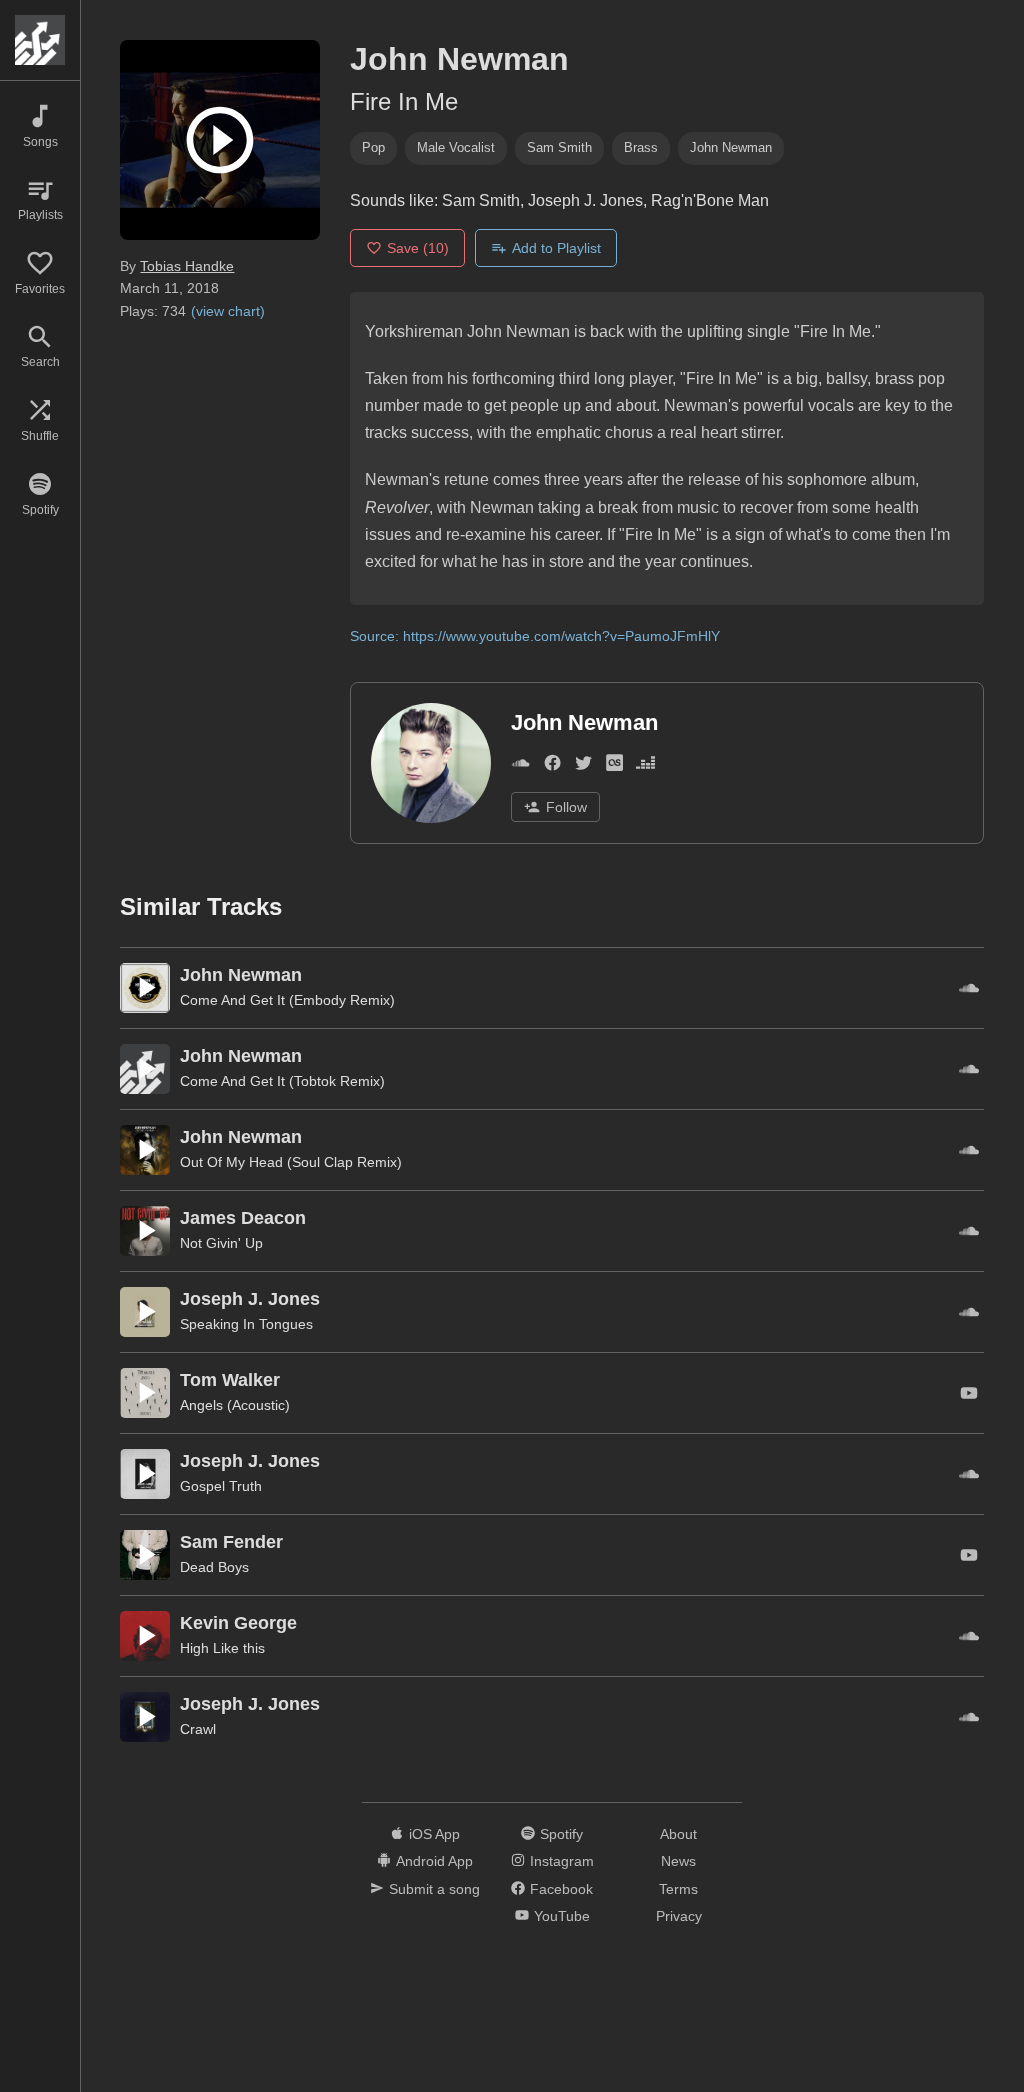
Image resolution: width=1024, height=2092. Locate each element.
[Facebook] (552, 766)
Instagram (562, 1861)
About (678, 1834)
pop (373, 147)
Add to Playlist (556, 248)
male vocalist (456, 147)
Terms (678, 1889)
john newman (731, 147)
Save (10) (418, 248)
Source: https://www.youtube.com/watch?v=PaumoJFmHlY (535, 636)
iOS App (434, 1834)
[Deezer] (645, 766)
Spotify (561, 1834)
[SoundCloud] (520, 766)
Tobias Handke (187, 266)
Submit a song (434, 1889)
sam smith (559, 147)
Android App (434, 1861)
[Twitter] (583, 766)
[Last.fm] (614, 766)
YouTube (562, 1916)
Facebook (561, 1889)
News (678, 1861)
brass (641, 147)
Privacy (679, 1916)
